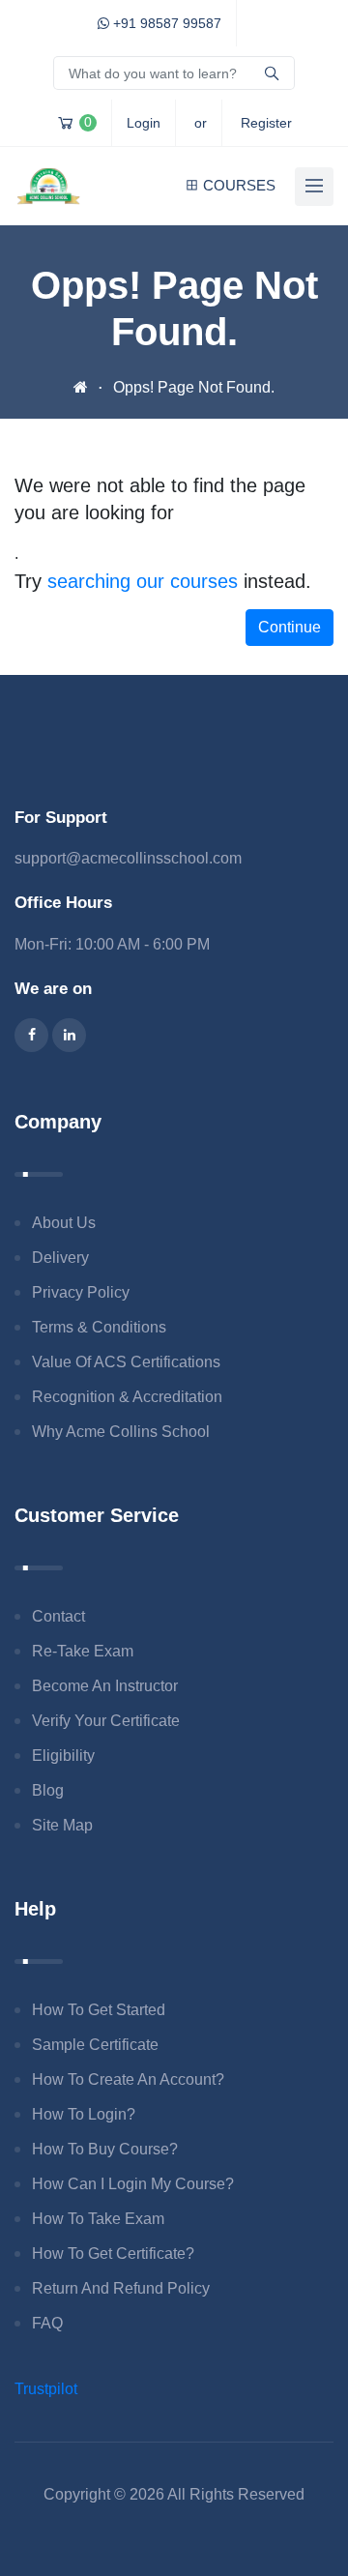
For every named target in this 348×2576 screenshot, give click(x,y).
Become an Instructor (105, 1686)
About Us (64, 1223)
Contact (58, 1616)
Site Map (62, 1825)
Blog (48, 1790)
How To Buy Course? (105, 2149)
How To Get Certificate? (113, 2254)
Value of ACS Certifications (126, 1362)
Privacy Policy (81, 1292)
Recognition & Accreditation (127, 1397)
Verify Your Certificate (106, 1721)
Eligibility (63, 1756)
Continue (290, 627)
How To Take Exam (98, 2219)
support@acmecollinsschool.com (128, 858)
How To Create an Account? (128, 2079)
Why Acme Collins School (121, 1432)
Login (144, 123)
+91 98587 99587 (165, 23)
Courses (239, 185)
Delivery (60, 1258)
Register (266, 123)
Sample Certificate (95, 2045)
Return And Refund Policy (121, 2288)
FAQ (47, 2323)
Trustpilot (46, 2389)
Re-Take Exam (83, 1651)
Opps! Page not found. (194, 387)
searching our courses (143, 581)
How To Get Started (99, 2010)
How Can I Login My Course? (133, 2184)
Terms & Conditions (99, 1327)
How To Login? (84, 2114)
